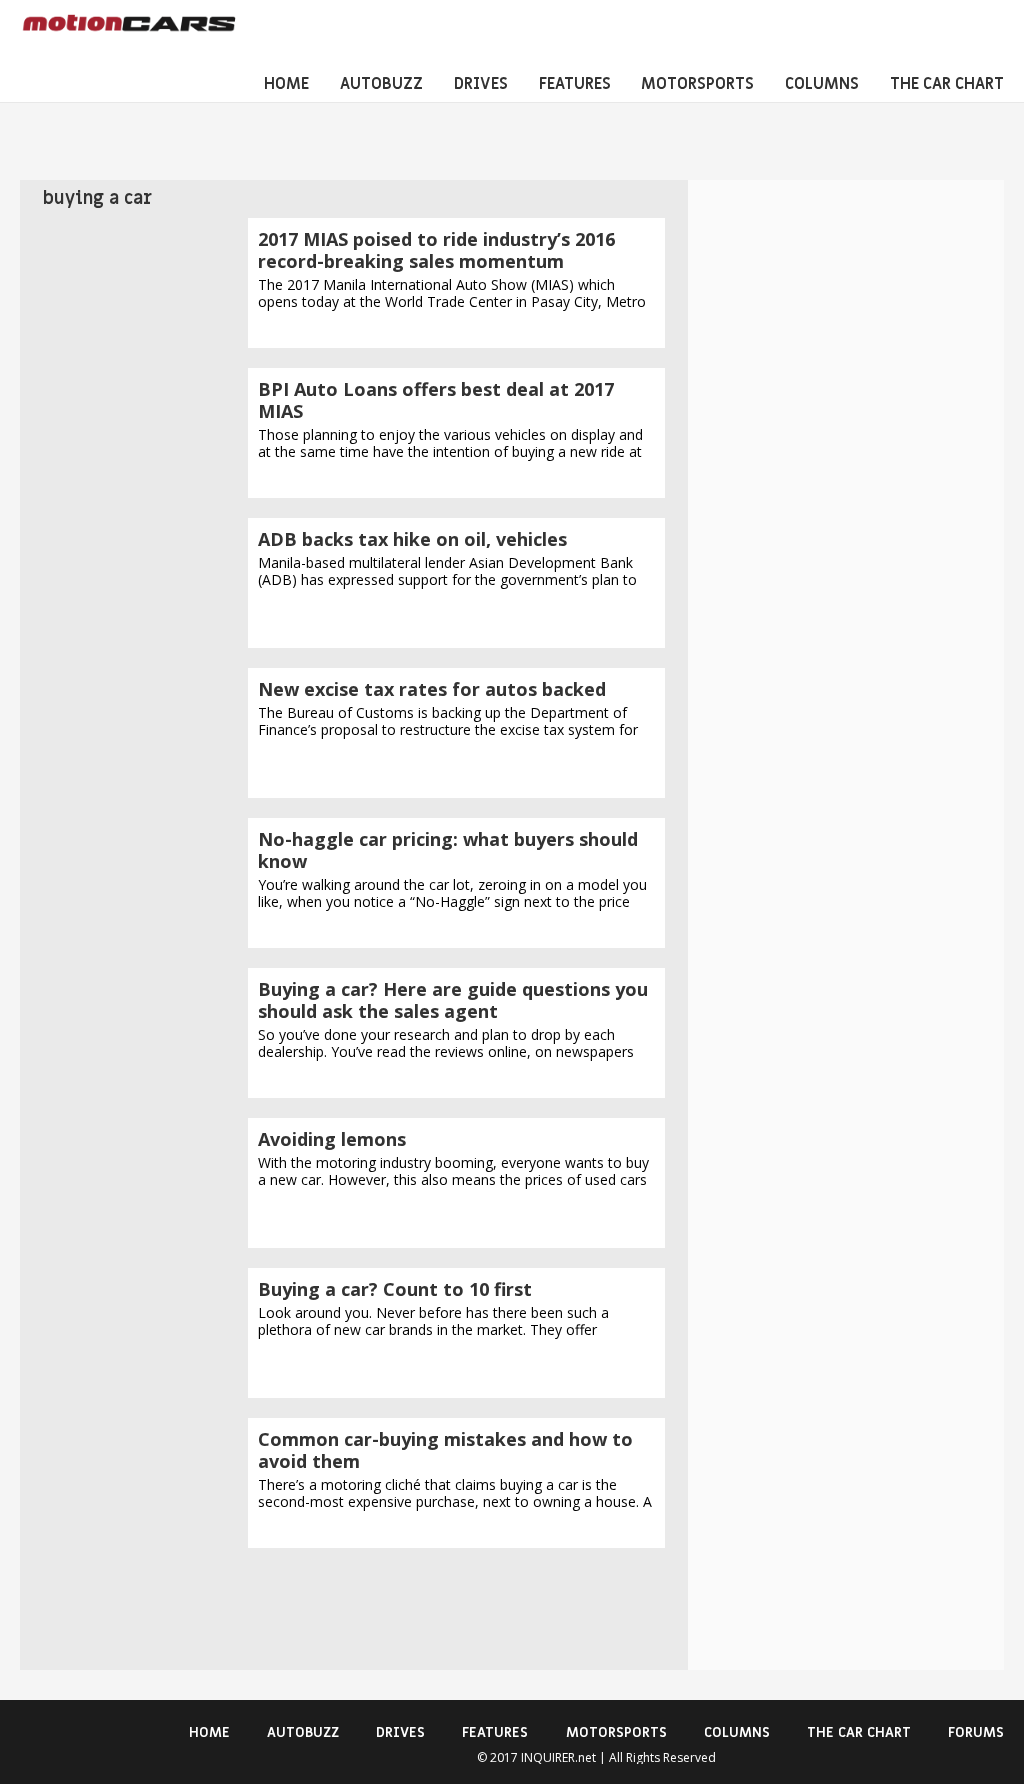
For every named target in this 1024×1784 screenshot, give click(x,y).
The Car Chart (947, 84)
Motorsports (697, 84)
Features (575, 84)
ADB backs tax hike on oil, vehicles (412, 539)
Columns (822, 84)
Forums (976, 1732)
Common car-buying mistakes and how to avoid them (445, 1450)
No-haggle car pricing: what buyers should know (448, 850)
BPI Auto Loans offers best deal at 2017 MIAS (436, 400)
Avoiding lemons (332, 1139)
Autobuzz (381, 84)
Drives (481, 84)
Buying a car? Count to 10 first (395, 1289)
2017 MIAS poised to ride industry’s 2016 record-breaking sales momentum (436, 250)
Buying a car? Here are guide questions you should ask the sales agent (453, 1000)
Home (286, 84)
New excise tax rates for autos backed (432, 689)
